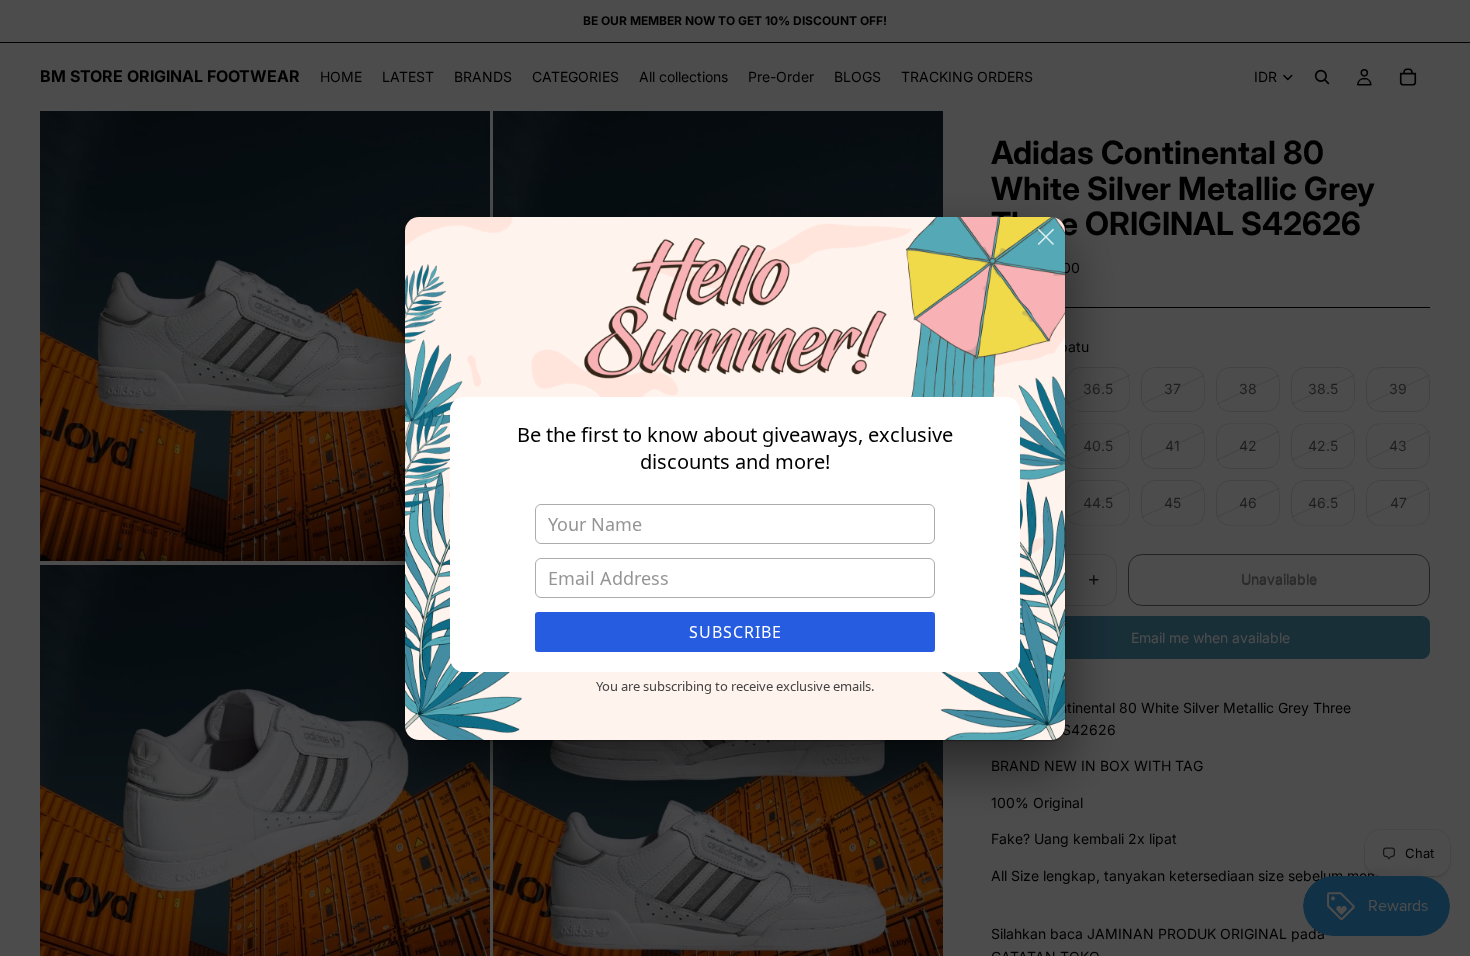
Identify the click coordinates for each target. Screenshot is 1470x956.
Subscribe (735, 632)
